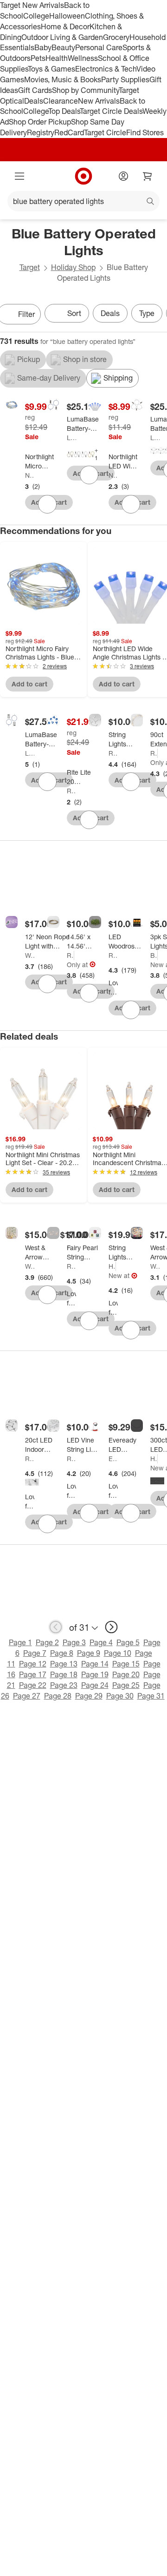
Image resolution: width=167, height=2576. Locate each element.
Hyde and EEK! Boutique (154, 1459)
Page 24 (95, 1685)
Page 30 (120, 1696)
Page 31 (151, 1696)
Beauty (63, 47)
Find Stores (145, 132)
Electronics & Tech (106, 69)
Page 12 (33, 1664)
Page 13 (64, 1664)
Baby (43, 47)
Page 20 (126, 1674)
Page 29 (89, 1696)
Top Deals (64, 111)
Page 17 (33, 1674)
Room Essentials (113, 753)
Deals (34, 101)
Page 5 (128, 1642)
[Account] (123, 176)
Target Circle (105, 132)
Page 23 (64, 1685)
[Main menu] (19, 176)
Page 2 (47, 1642)
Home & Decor (65, 26)
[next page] (111, 1627)
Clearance (61, 101)
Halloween (67, 16)
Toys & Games (51, 69)
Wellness (83, 58)
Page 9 (89, 1653)
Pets (38, 58)
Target (30, 267)
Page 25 (126, 1685)
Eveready (113, 1459)
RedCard (69, 132)
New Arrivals (99, 101)
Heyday (112, 1266)
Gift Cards (35, 90)
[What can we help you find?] (83, 201)
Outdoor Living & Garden (62, 37)
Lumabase (71, 438)
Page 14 (95, 1664)
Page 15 (126, 1664)
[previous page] (56, 1627)
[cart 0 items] (148, 176)
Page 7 (35, 1653)
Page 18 (64, 1674)
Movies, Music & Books (63, 79)
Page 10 (118, 1653)
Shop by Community (85, 90)
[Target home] (83, 176)
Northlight (30, 475)
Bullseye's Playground (154, 955)
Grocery (116, 37)
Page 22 (33, 1685)
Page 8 (62, 1653)
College (36, 16)
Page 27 (27, 1696)
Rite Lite (71, 791)
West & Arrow (30, 955)
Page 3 (74, 1642)
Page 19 (95, 1674)
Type (147, 313)
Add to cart (29, 684)
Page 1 (20, 1642)
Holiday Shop (73, 267)
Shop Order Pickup (40, 122)
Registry (41, 132)
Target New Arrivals (32, 5)
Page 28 (58, 1696)
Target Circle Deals (111, 111)
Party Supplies (125, 79)
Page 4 (101, 1642)
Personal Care (99, 47)
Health (57, 58)
